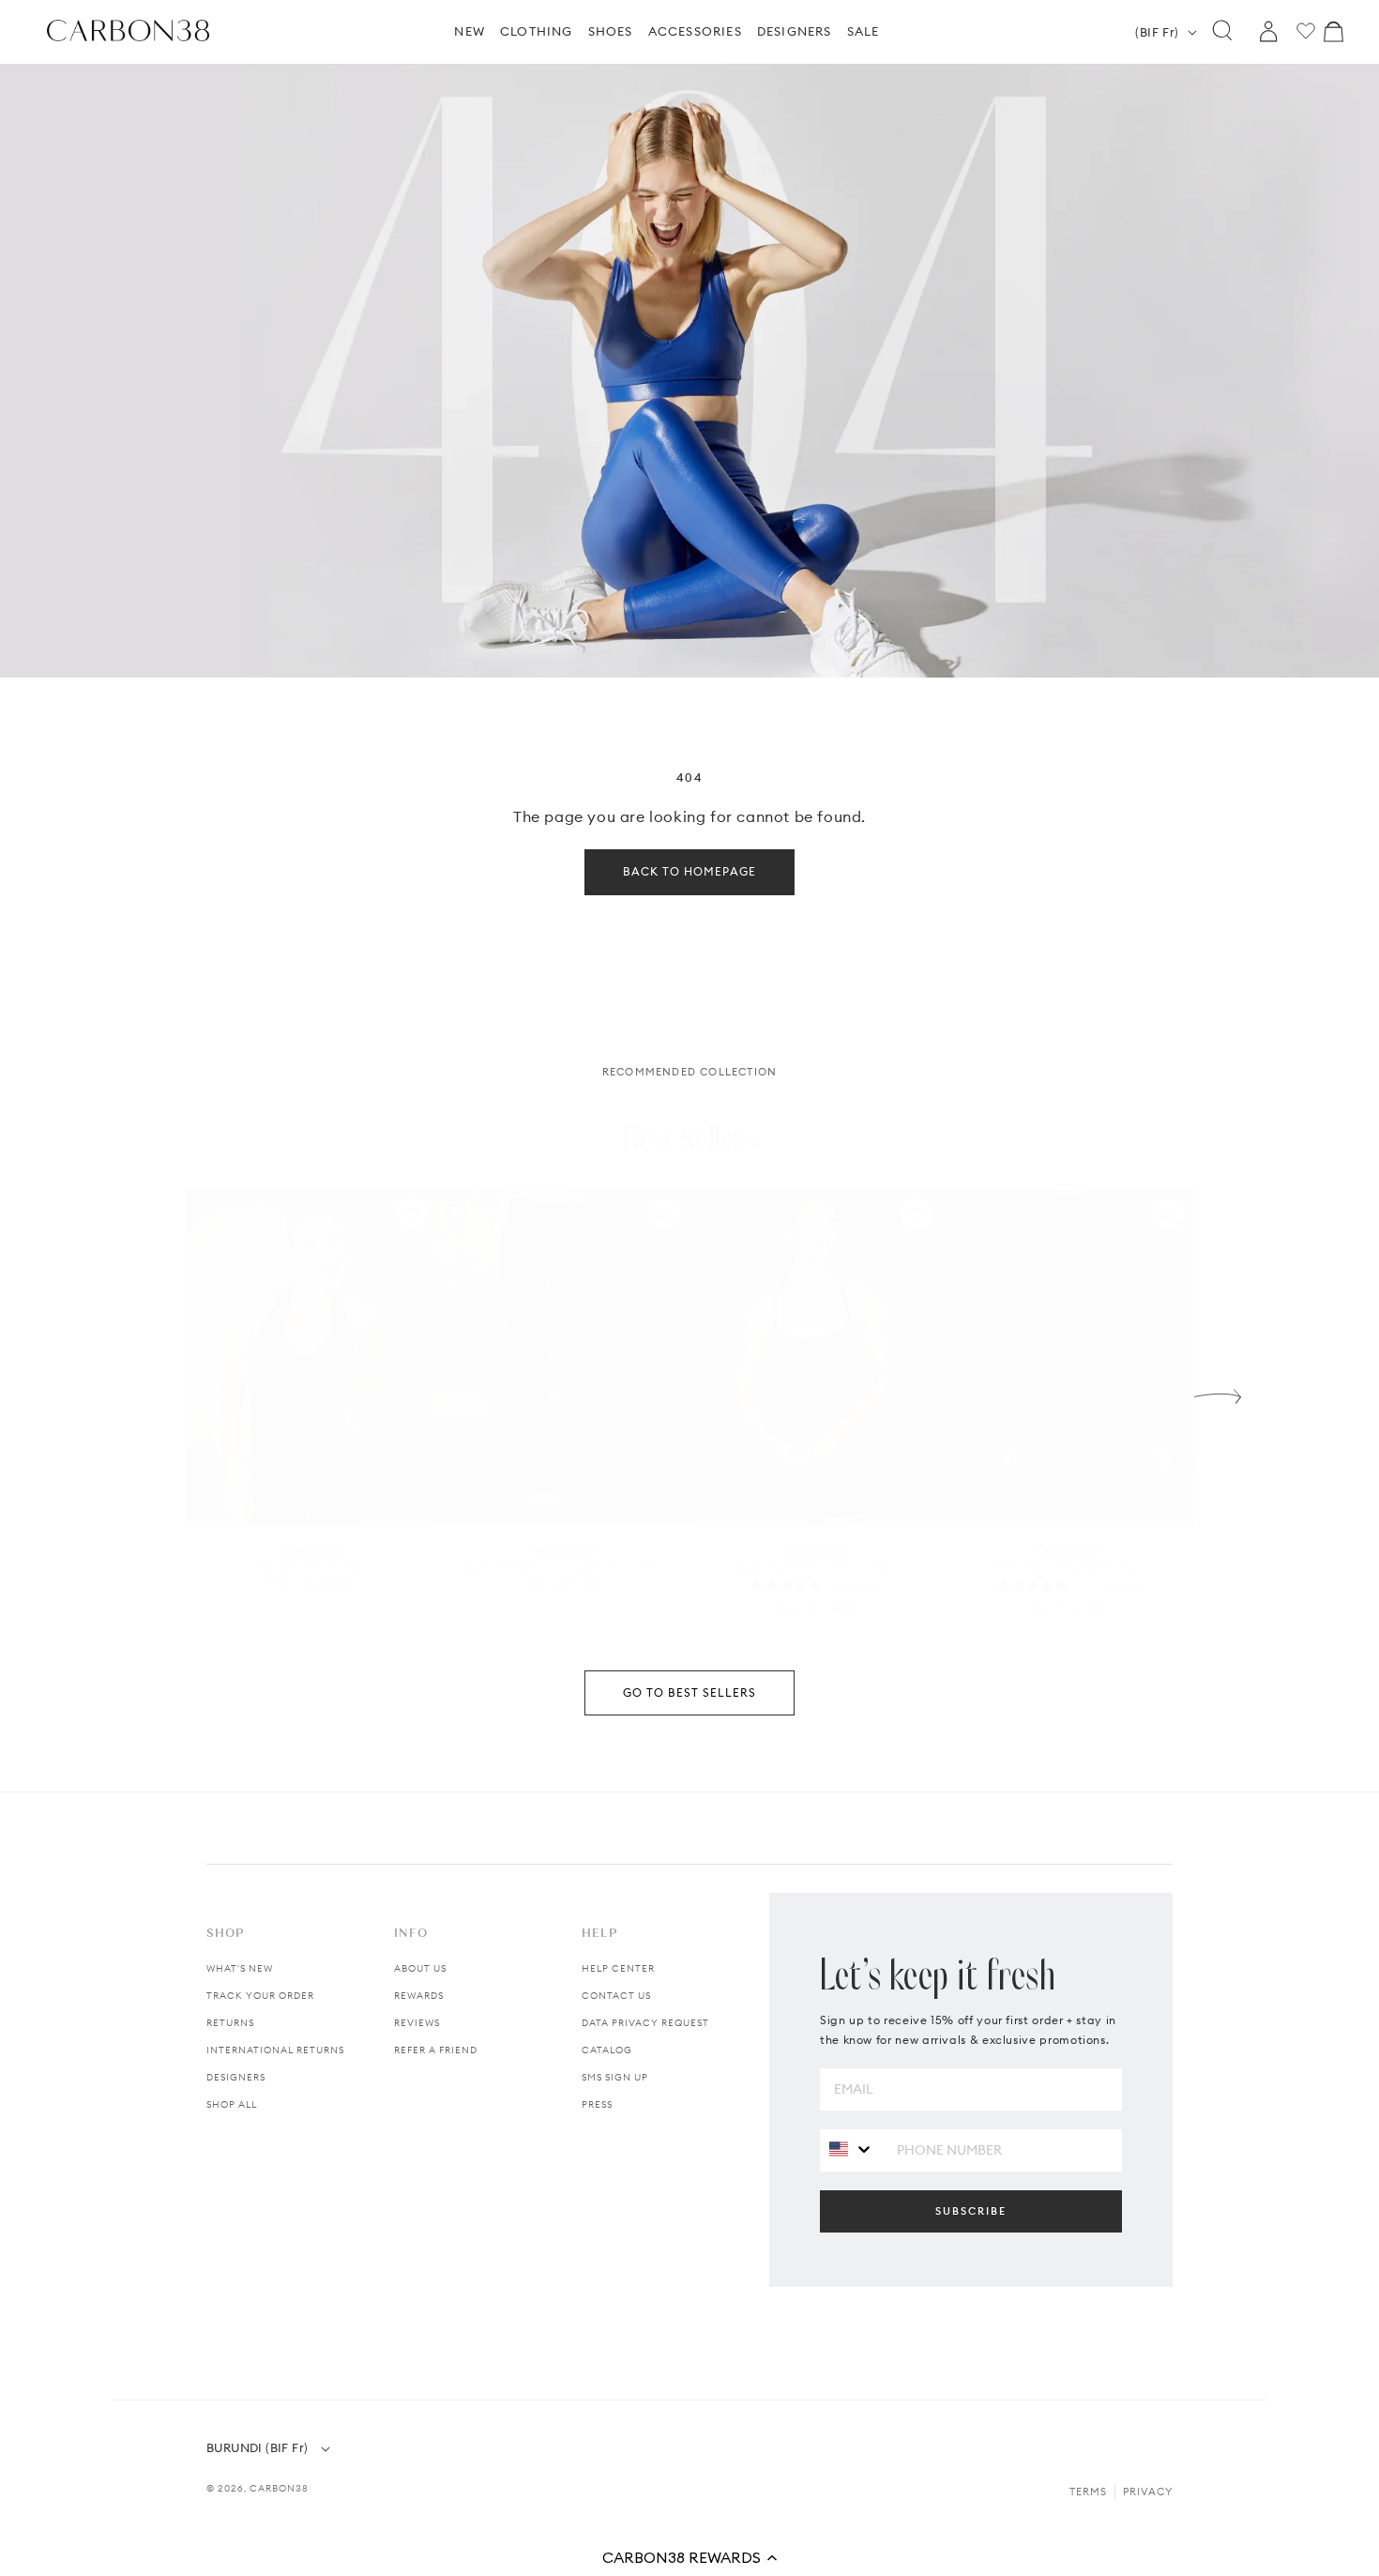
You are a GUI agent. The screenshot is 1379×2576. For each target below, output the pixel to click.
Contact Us (616, 1996)
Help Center (618, 1968)
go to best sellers (689, 1692)
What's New (240, 1968)
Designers (236, 2077)
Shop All (232, 2104)
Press (597, 2104)
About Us (420, 1968)
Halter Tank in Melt (311, 1567)
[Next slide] (1218, 1392)
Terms (1088, 2492)
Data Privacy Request (645, 2023)
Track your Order (260, 1996)
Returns (230, 2023)
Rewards (419, 1996)
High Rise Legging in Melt (1068, 1567)
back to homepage (689, 871)
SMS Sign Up (615, 2077)
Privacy (1148, 2492)
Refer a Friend (436, 2050)
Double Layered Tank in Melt (816, 1567)
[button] (689, 2557)
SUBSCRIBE (971, 2211)
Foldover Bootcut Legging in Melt (563, 1567)
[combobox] (851, 2149)
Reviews (417, 2023)
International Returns (275, 2050)
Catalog (607, 2050)
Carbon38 (279, 2488)
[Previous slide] (161, 1392)
